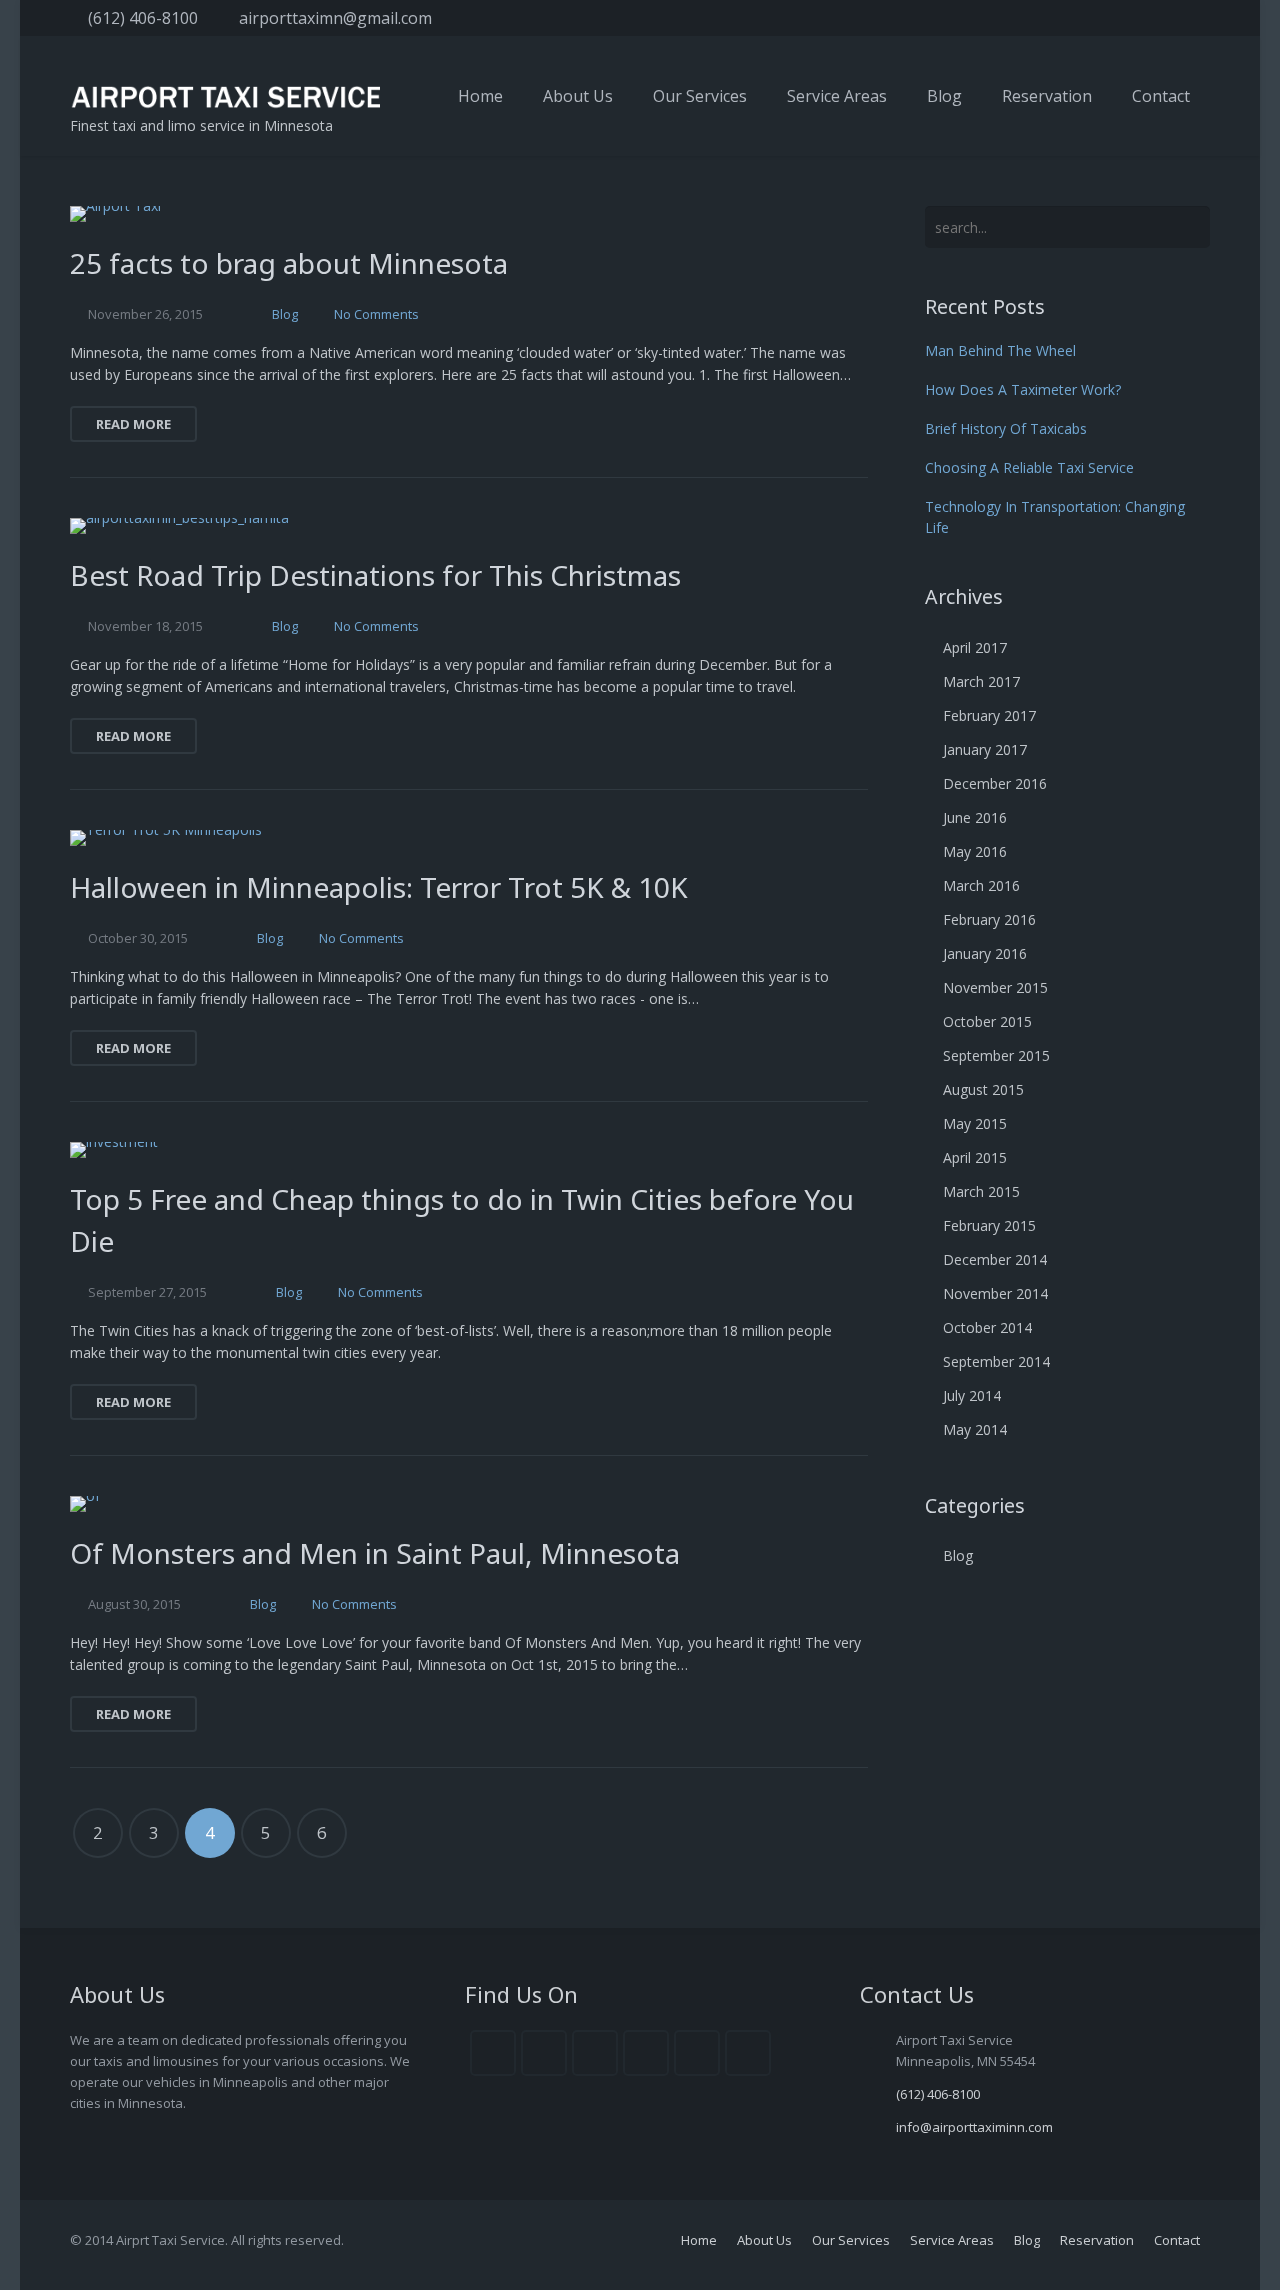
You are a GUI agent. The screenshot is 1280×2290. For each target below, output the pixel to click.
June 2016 (975, 817)
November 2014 (995, 1293)
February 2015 (989, 1225)
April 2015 (975, 1157)
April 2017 (975, 647)
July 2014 (972, 1395)
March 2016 (981, 885)
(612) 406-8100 (143, 18)
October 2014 (987, 1327)
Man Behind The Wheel (1000, 350)
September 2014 (996, 1361)
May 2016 (975, 851)
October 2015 (987, 1021)
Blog (285, 314)
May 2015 (975, 1123)
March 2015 (981, 1191)
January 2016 (985, 953)
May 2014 (975, 1429)
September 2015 (996, 1055)
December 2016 (995, 783)
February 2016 (989, 919)
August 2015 (983, 1089)
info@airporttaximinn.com (974, 2127)
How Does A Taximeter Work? (1023, 389)
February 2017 (989, 715)
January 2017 (985, 749)
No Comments (376, 314)
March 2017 (981, 681)
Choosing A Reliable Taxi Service (1029, 467)
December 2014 (995, 1259)
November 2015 (995, 987)
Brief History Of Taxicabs (1006, 428)
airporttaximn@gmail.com (335, 18)
